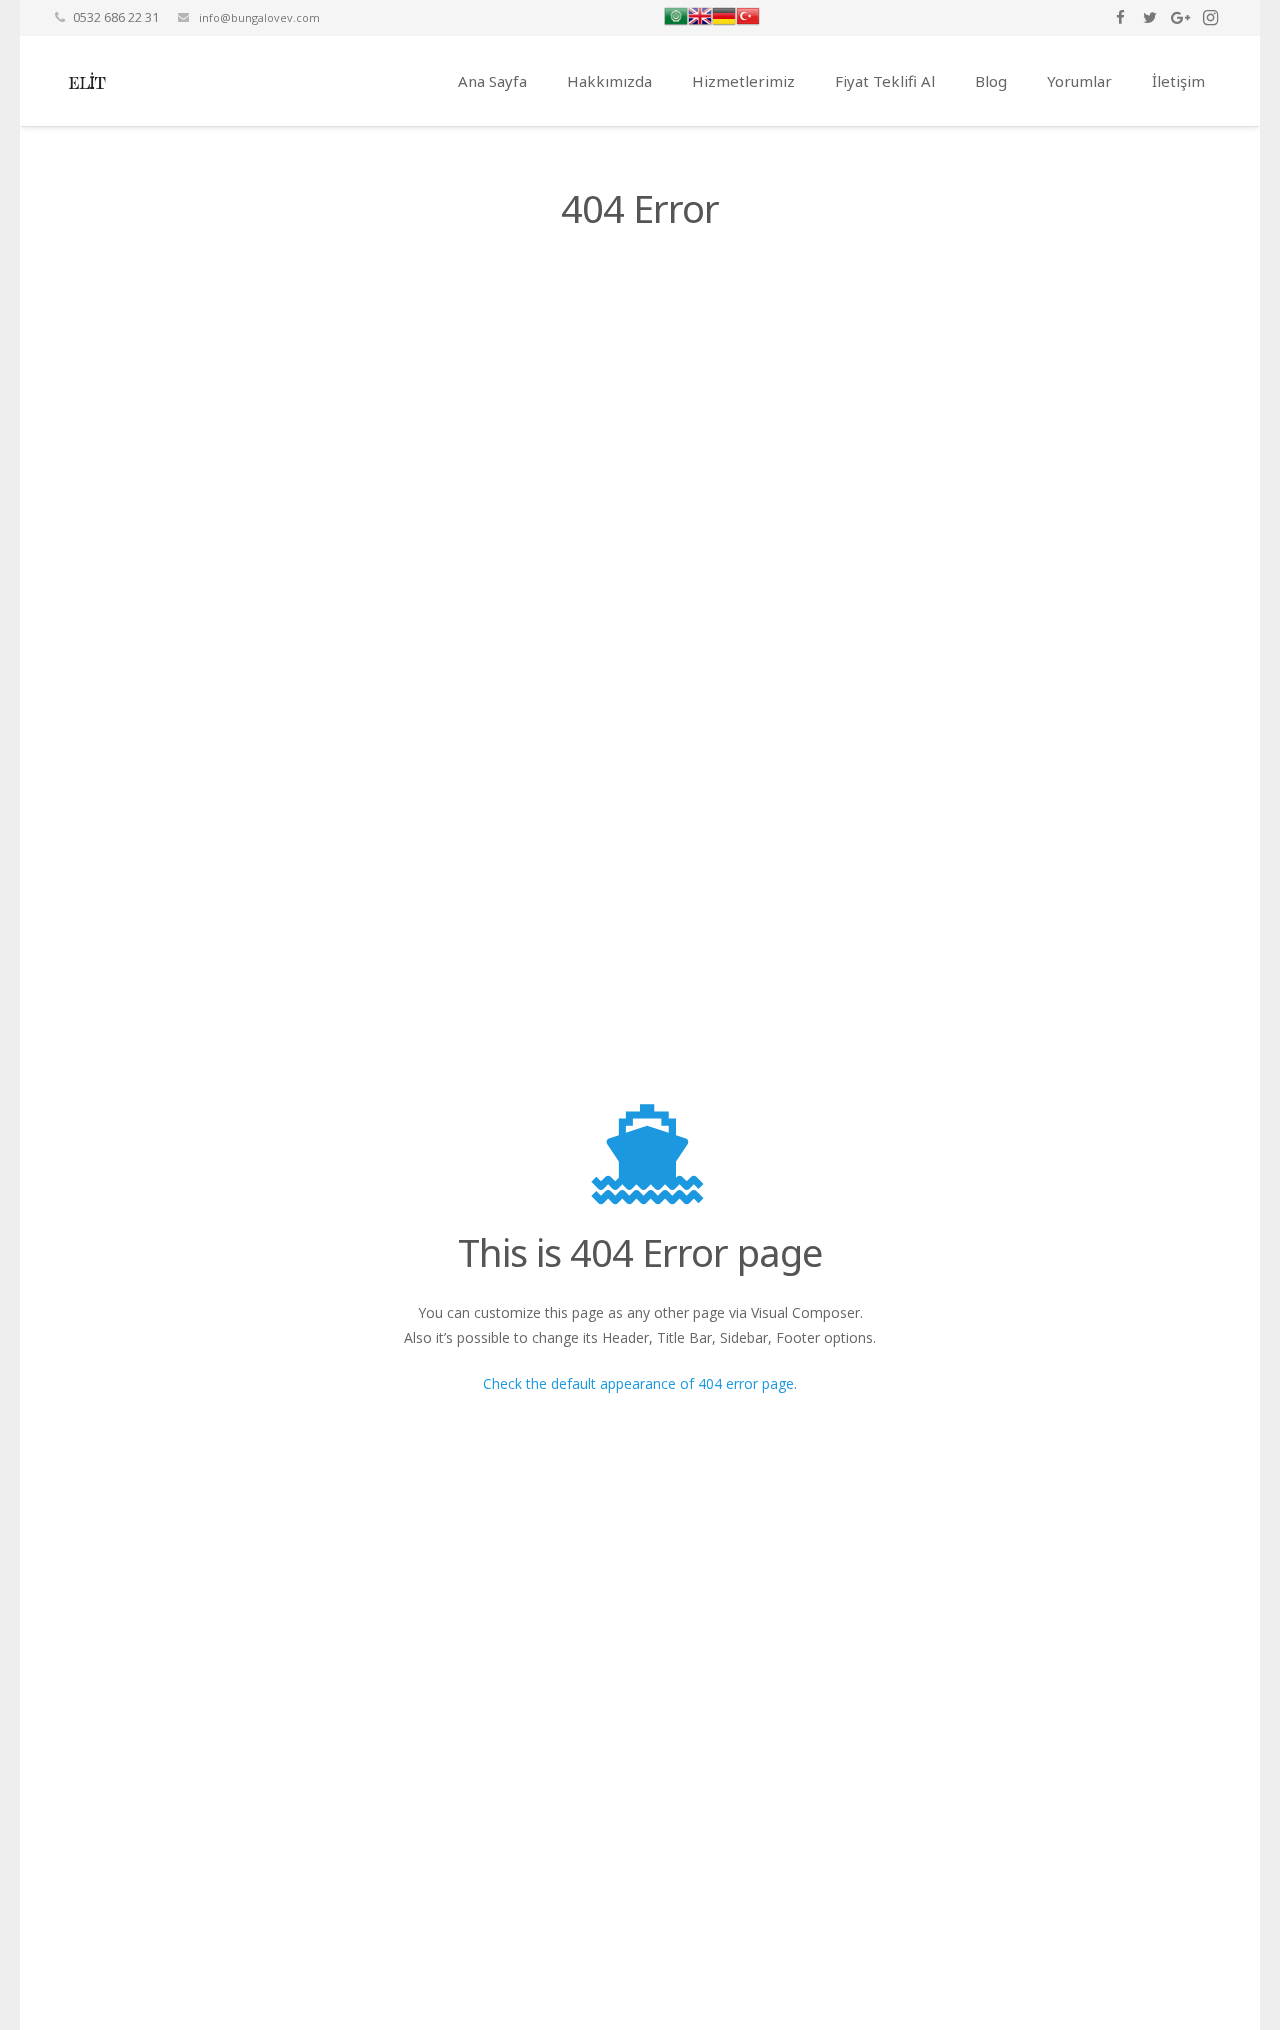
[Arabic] (676, 22)
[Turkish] (748, 22)
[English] (700, 22)
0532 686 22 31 (116, 17)
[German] (724, 22)
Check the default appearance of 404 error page (638, 1383)
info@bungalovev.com (258, 17)
